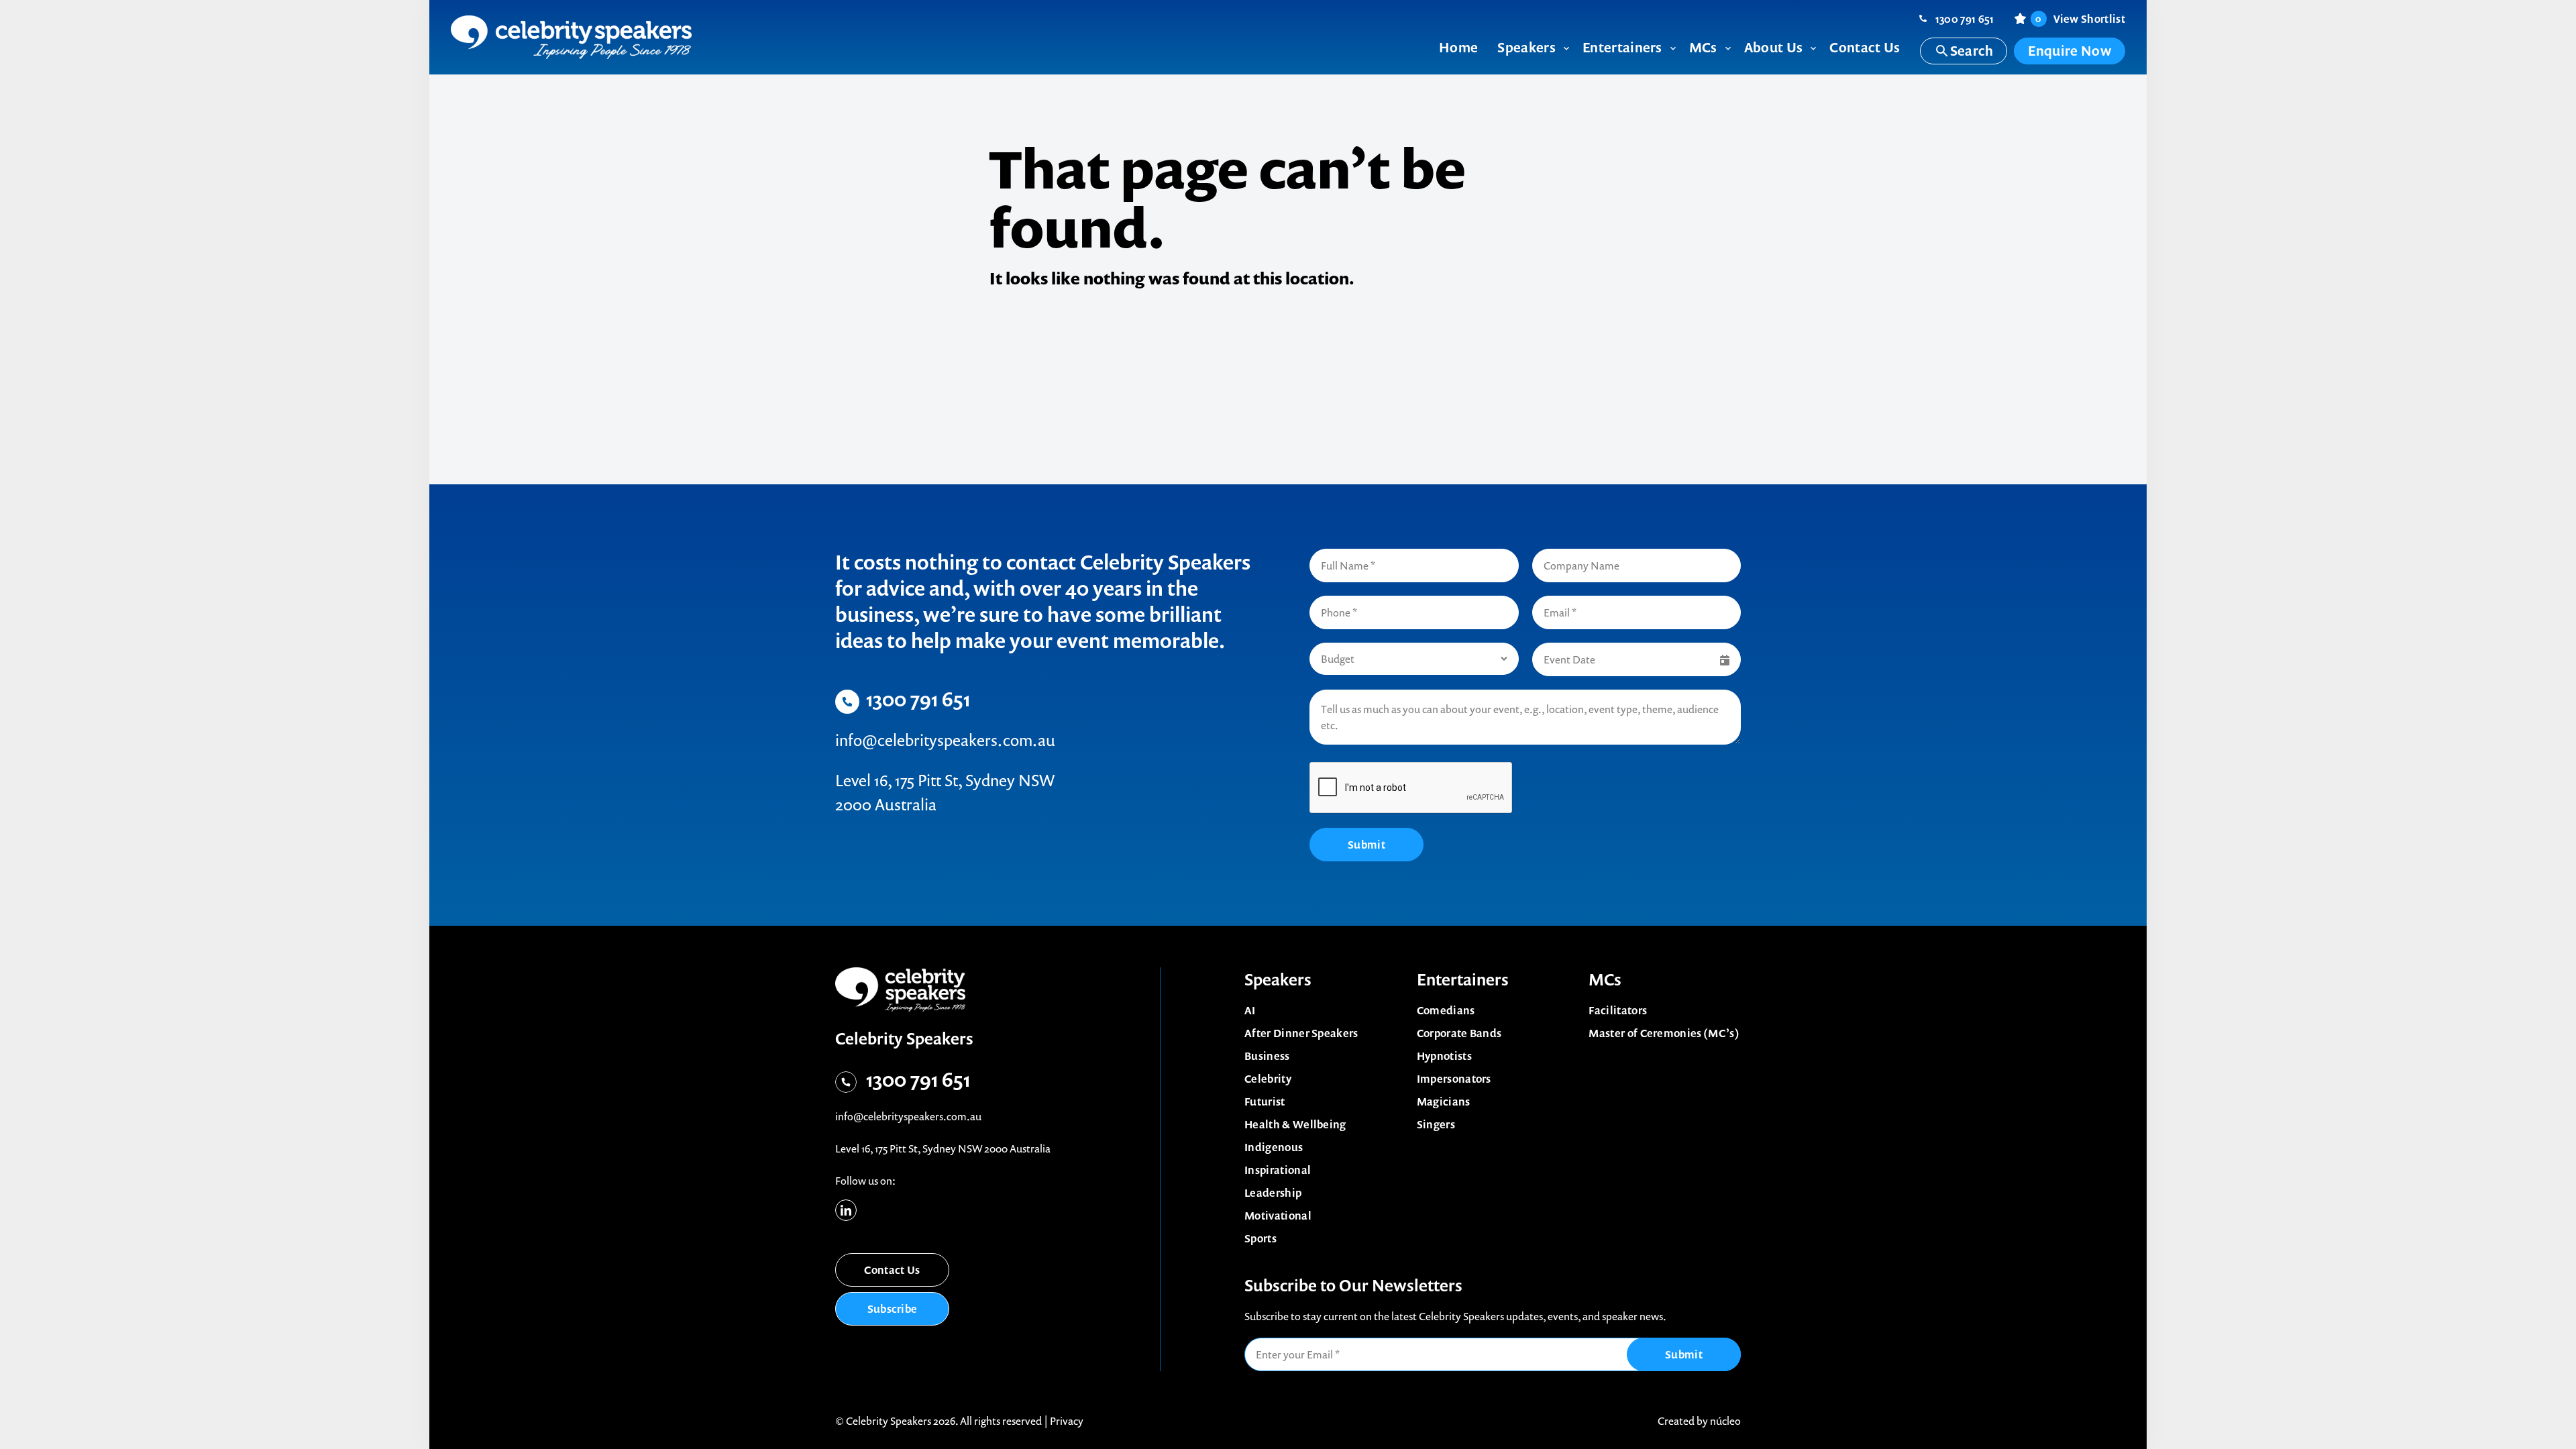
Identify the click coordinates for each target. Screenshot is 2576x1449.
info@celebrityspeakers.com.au (945, 740)
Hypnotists (1444, 1056)
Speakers (1278, 979)
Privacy (1067, 1421)
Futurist (1265, 1102)
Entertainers (1463, 979)
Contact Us (892, 1270)
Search (1972, 51)
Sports (1260, 1238)
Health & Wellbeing (1295, 1124)
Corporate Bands (1459, 1033)
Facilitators (1618, 1010)
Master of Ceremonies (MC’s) (1664, 1033)
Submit (1366, 845)
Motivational (1278, 1216)
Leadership (1273, 1193)
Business (1267, 1056)
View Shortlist (2080, 19)
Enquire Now (2070, 51)
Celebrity (1268, 1079)
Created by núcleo (1699, 1421)
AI (1250, 1010)
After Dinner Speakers (1301, 1033)
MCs (1605, 979)
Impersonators (1454, 1079)
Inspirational (1278, 1170)
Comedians (1446, 1010)
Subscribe (893, 1309)
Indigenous (1274, 1147)
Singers (1436, 1124)
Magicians (1444, 1102)
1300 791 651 (1965, 19)
